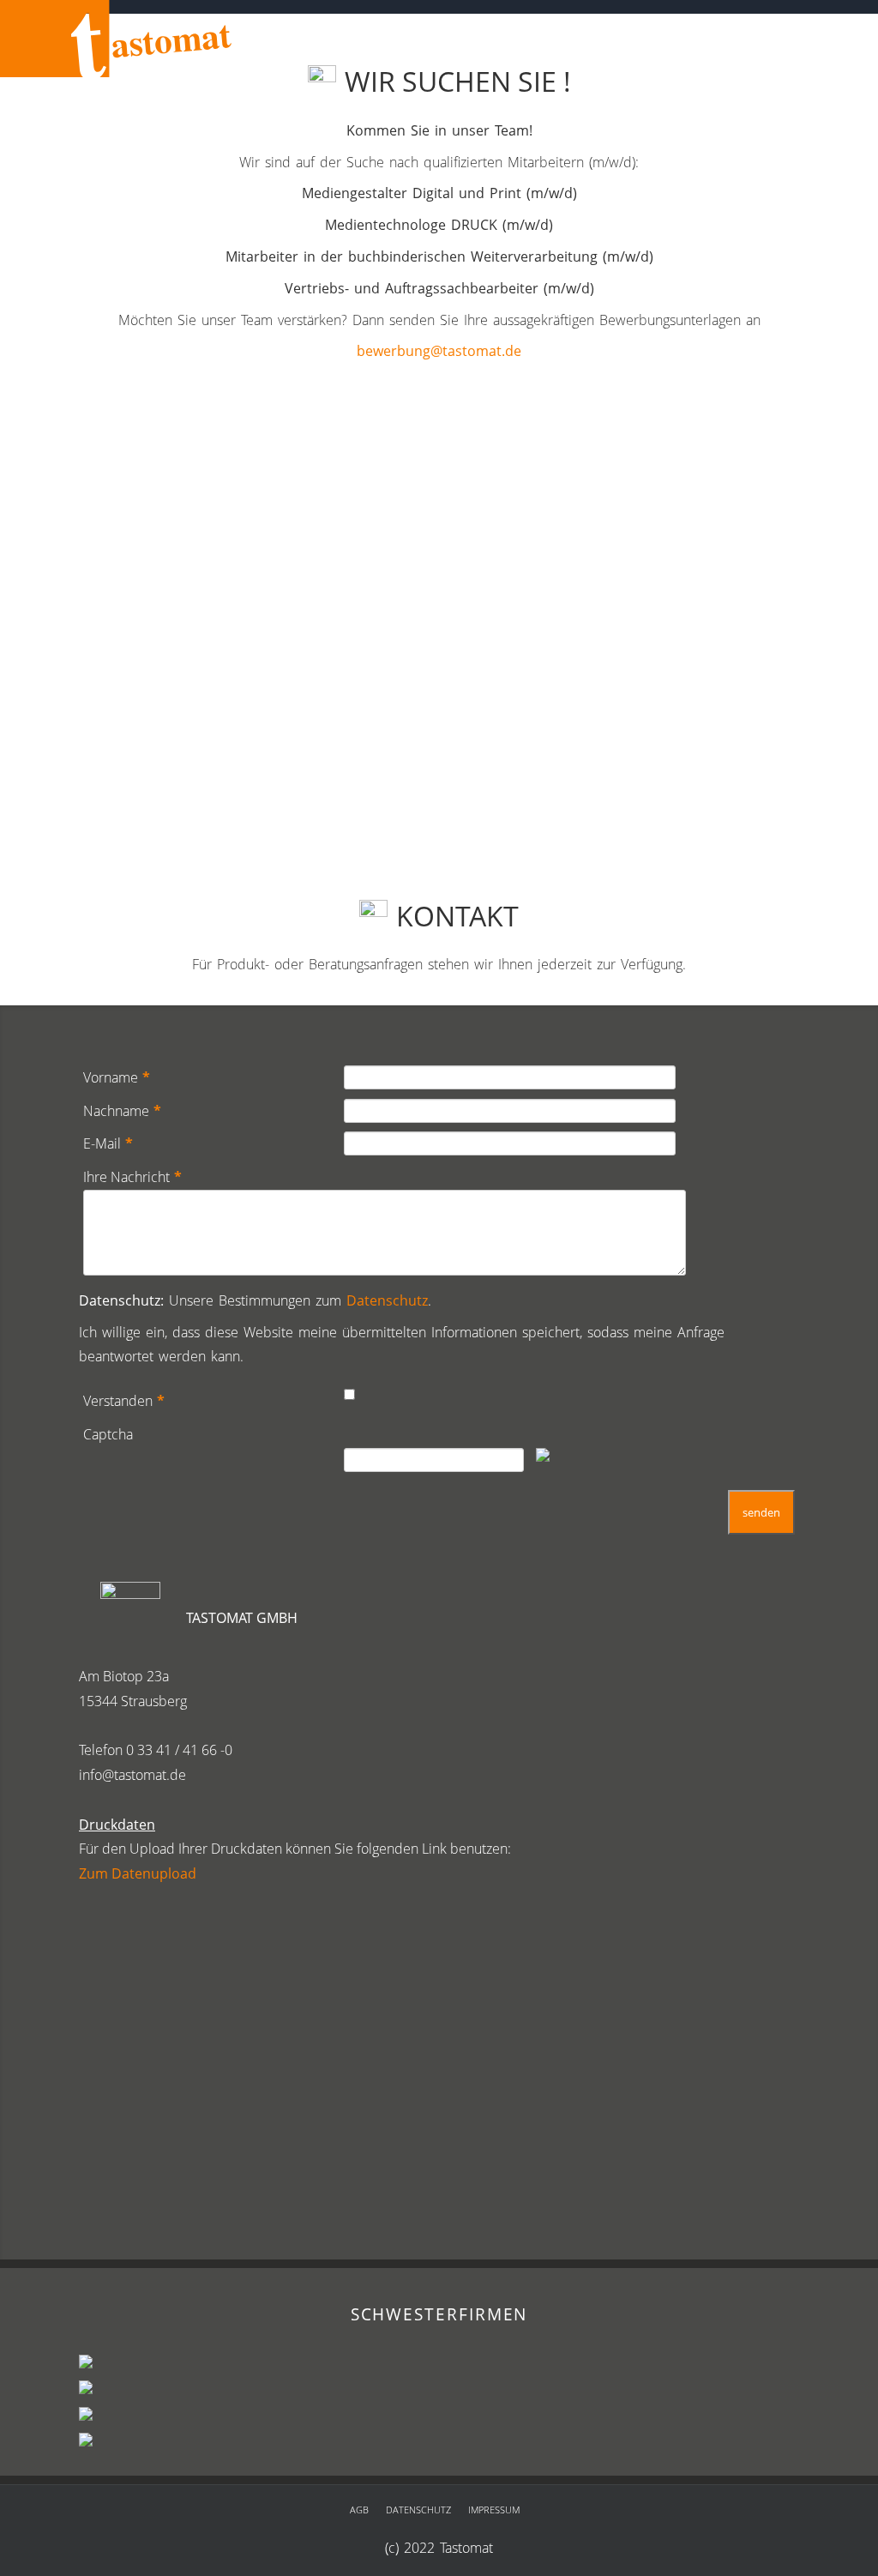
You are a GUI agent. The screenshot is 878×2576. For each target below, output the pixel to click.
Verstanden (124, 1401)
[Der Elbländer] (86, 2443)
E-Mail (108, 1143)
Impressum (494, 2510)
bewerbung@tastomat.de (439, 351)
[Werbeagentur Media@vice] (86, 2392)
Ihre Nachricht (132, 1177)
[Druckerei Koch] (86, 2366)
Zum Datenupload (138, 1873)
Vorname (117, 1077)
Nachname (122, 1111)
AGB (359, 2510)
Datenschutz (387, 1300)
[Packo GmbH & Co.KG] (86, 2417)
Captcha (108, 1434)
